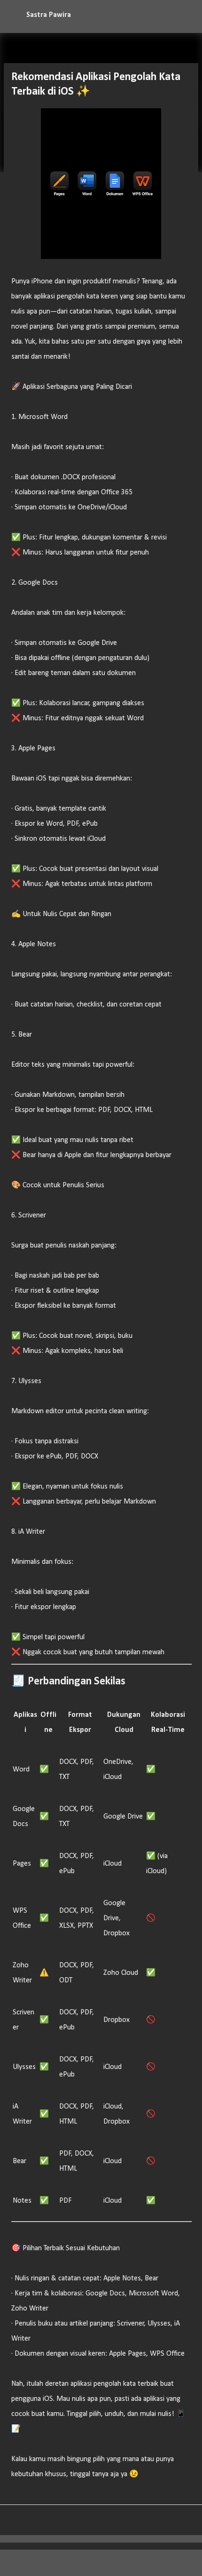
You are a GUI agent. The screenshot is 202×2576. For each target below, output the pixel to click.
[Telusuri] (189, 15)
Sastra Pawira (49, 15)
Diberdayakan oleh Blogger (107, 2563)
